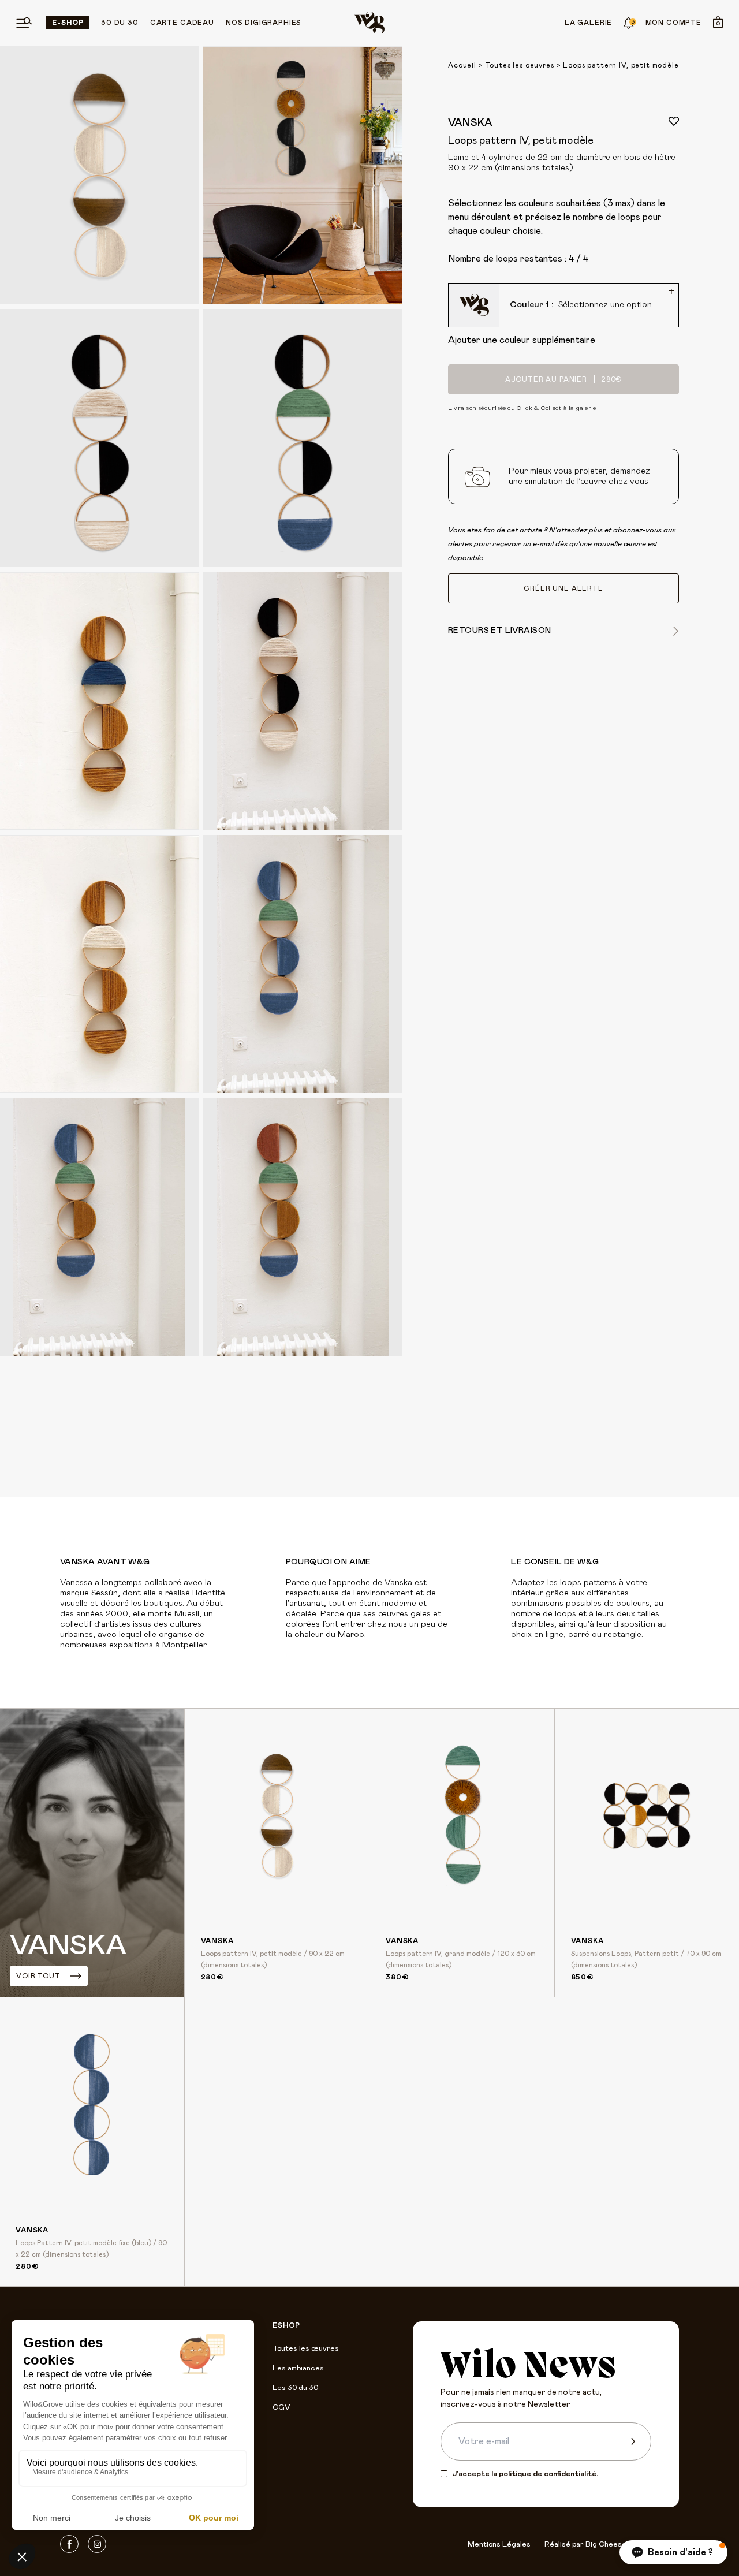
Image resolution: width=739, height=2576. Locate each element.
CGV (281, 2408)
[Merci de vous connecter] (674, 121)
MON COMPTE (673, 23)
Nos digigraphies (264, 23)
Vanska (470, 123)
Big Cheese (606, 2545)
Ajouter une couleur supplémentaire (522, 340)
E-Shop (68, 23)
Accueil (462, 65)
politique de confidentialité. (548, 2474)
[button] (673, 2552)
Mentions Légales (499, 2545)
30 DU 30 (120, 23)
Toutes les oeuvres (520, 65)
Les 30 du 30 (295, 2388)
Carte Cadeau (182, 23)
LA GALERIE (588, 23)
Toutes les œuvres (306, 2349)
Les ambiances (298, 2368)
